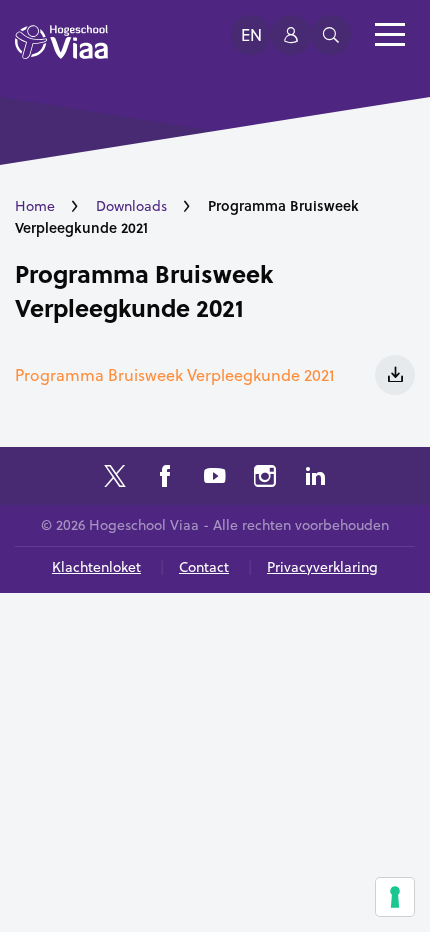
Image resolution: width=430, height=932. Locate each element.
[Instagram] (265, 478)
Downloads (131, 206)
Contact (204, 567)
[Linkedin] (315, 478)
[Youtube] (215, 478)
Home (35, 206)
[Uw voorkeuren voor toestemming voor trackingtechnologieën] (395, 897)
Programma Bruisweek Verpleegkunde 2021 (144, 290)
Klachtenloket (96, 567)
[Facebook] (165, 478)
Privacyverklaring (322, 567)
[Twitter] (115, 478)
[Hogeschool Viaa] (61, 51)
